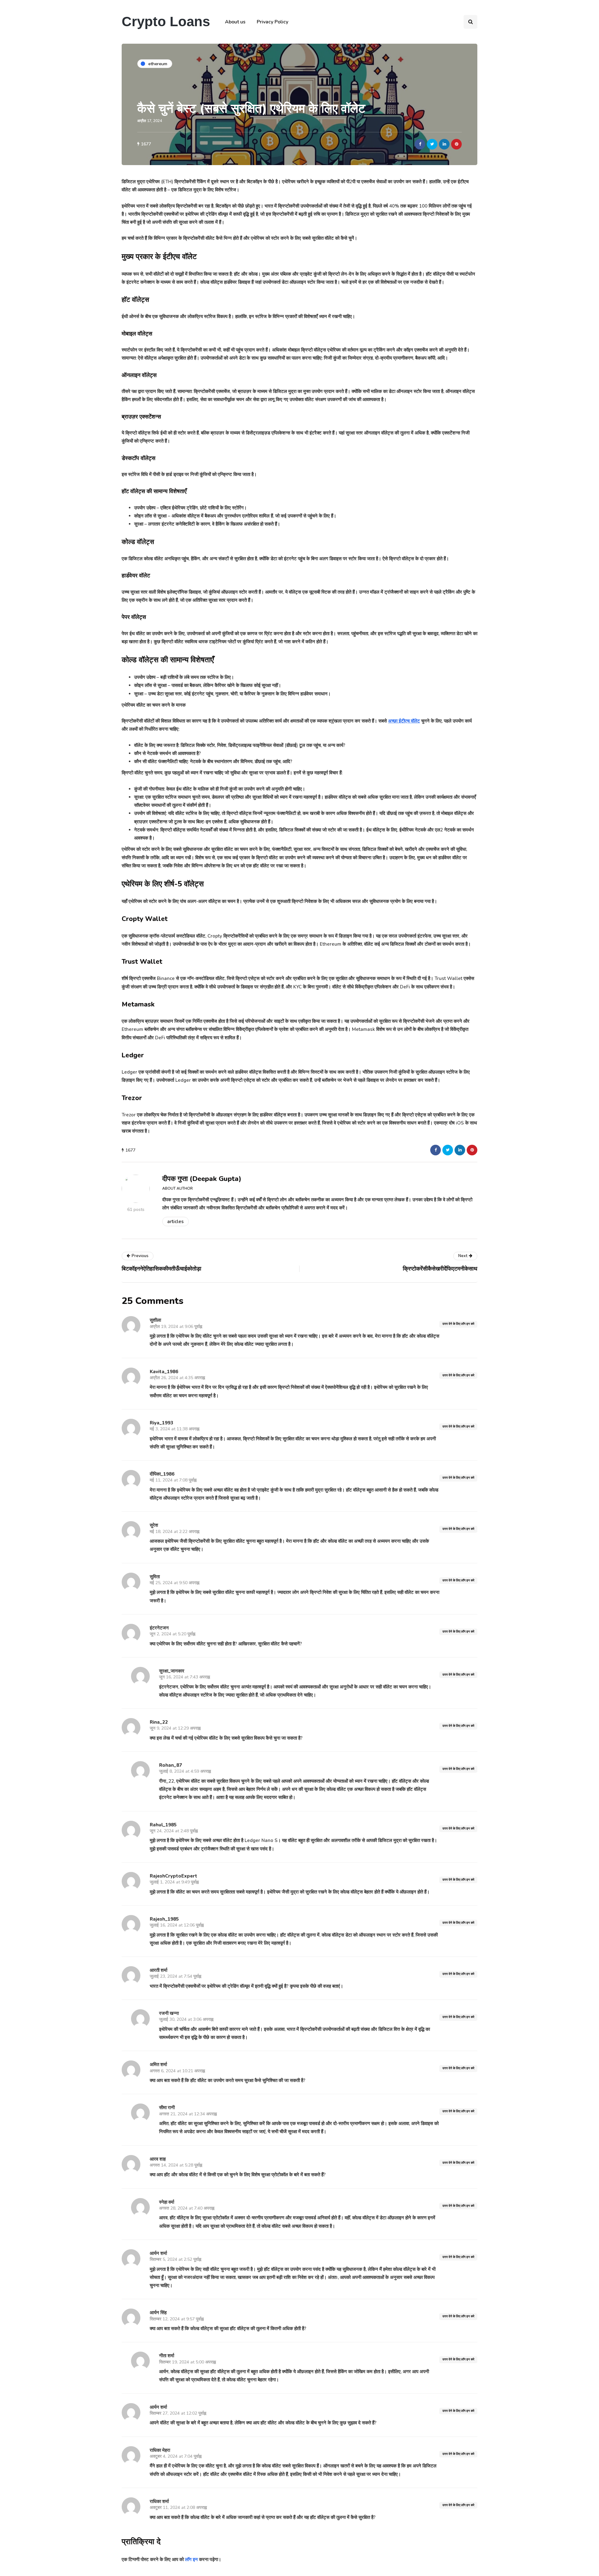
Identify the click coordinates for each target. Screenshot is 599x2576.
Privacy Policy (273, 22)
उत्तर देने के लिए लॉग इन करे (458, 1324)
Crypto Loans (166, 21)
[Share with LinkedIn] (444, 144)
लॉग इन (191, 2559)
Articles (175, 1222)
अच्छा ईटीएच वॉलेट (404, 721)
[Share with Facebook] (420, 144)
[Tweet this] (432, 144)
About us (235, 22)
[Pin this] (456, 144)
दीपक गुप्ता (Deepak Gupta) (202, 1179)
